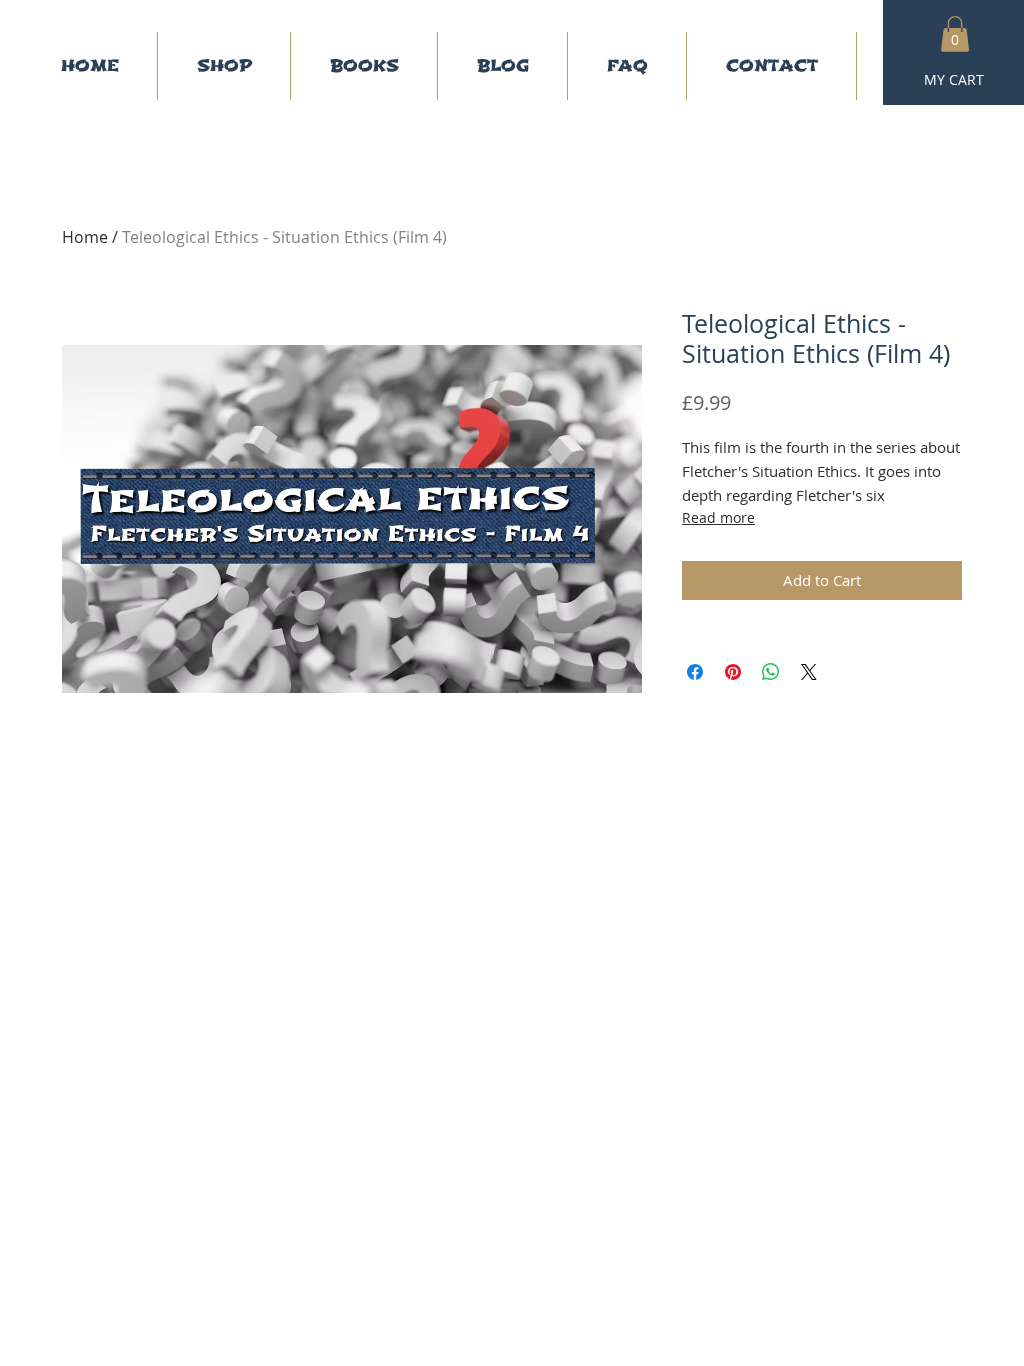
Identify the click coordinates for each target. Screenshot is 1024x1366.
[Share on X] (809, 672)
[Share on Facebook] (695, 672)
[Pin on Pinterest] (733, 672)
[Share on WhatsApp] (771, 672)
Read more (718, 517)
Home (85, 237)
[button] (955, 34)
